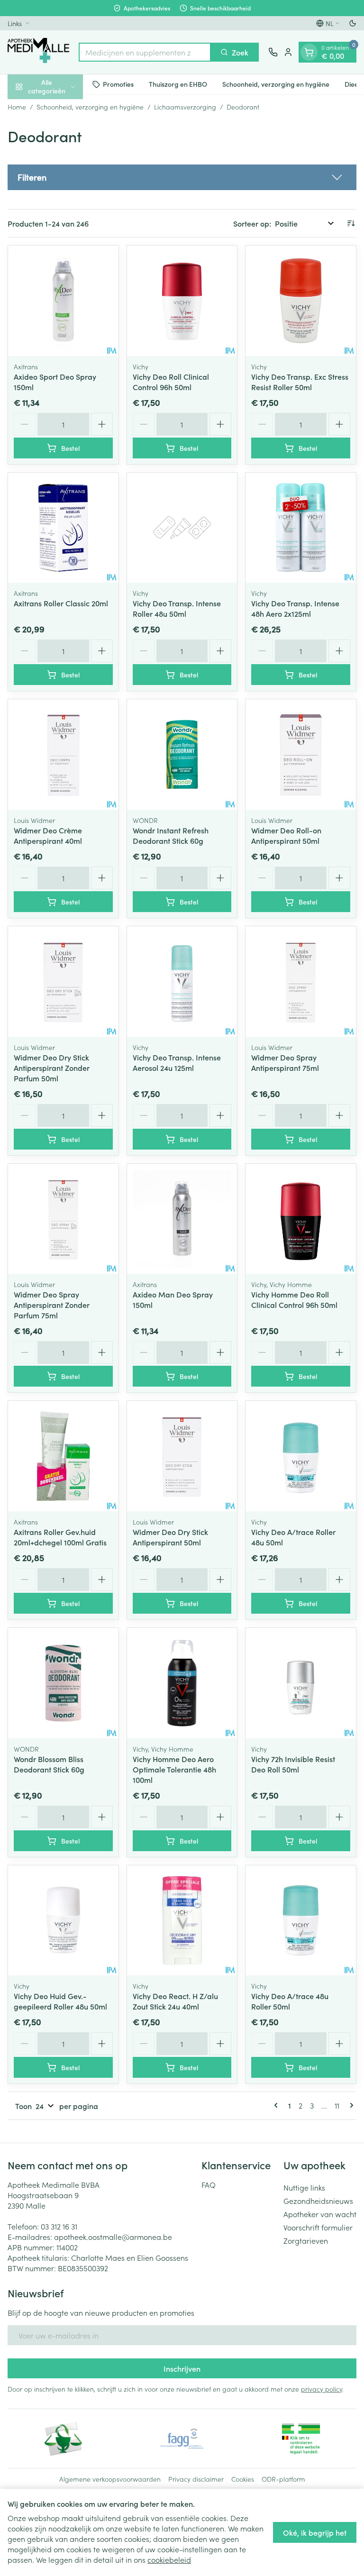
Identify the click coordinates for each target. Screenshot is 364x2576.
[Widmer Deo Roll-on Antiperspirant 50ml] (301, 754)
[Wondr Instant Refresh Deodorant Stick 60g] (182, 754)
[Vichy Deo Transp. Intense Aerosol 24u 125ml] (182, 982)
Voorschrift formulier (318, 2227)
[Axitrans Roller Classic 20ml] (63, 528)
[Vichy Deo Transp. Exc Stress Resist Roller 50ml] (301, 301)
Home (17, 107)
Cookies (243, 2479)
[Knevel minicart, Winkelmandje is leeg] (309, 52)
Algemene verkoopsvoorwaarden (110, 2479)
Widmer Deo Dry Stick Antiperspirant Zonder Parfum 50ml (52, 1068)
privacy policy (322, 2389)
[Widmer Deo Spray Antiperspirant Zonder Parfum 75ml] (63, 1219)
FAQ (209, 2184)
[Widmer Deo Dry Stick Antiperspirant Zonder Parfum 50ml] (63, 982)
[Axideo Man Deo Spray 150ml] (182, 1219)
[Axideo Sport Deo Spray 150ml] (63, 301)
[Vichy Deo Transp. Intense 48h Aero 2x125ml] (301, 528)
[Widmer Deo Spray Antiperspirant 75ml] (301, 982)
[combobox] (145, 52)
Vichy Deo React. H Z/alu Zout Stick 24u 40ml (175, 2001)
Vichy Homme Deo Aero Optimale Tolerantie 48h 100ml (174, 1769)
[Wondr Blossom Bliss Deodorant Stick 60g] (63, 1683)
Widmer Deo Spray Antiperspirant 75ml (285, 1062)
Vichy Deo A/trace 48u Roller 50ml (290, 2001)
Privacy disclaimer (196, 2479)
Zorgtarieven (306, 2240)
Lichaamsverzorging (185, 107)
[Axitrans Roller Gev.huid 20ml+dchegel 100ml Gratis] (63, 1456)
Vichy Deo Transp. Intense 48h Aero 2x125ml (295, 608)
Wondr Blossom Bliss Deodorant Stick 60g (49, 1764)
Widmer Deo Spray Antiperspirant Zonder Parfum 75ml (52, 1305)
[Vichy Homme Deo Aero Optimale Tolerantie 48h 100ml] (182, 1683)
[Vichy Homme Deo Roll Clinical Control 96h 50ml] (301, 1219)
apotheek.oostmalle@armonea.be (113, 2237)
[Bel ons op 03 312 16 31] (273, 52)
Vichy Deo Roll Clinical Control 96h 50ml (171, 382)
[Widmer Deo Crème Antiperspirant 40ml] (63, 754)
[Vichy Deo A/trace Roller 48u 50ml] (301, 1456)
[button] (182, 177)
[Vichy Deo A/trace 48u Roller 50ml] (301, 1921)
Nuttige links (304, 2187)
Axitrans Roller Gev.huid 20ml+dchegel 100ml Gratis (60, 1537)
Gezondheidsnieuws (318, 2201)
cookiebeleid (169, 2559)
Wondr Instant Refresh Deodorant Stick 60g (171, 835)
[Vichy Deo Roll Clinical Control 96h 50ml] (182, 301)
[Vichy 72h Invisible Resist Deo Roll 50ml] (301, 1683)
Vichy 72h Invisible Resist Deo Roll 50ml (293, 1764)
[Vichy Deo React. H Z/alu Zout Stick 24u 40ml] (182, 1921)
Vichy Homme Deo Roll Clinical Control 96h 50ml (294, 1299)
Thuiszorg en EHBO (178, 84)
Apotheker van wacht (320, 2214)
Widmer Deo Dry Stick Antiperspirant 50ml (170, 1537)
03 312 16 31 (59, 2226)
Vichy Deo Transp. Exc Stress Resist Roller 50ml (300, 382)
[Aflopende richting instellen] (351, 223)
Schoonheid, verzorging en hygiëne (276, 84)
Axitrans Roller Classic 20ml (61, 603)
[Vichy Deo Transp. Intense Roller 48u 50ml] (182, 528)
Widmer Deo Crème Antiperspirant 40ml (48, 835)
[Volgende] (350, 2105)
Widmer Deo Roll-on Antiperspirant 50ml (286, 835)
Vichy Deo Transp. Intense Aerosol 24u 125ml (177, 1062)
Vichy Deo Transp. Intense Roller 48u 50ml (177, 608)
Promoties (118, 84)
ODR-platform (283, 2479)
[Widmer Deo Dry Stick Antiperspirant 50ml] (182, 1456)
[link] (278, 2105)
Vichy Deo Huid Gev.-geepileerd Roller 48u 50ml (60, 2001)
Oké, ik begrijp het (315, 2532)
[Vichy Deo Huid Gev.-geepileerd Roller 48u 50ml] (63, 1921)
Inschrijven (182, 2368)
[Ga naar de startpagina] (38, 52)
